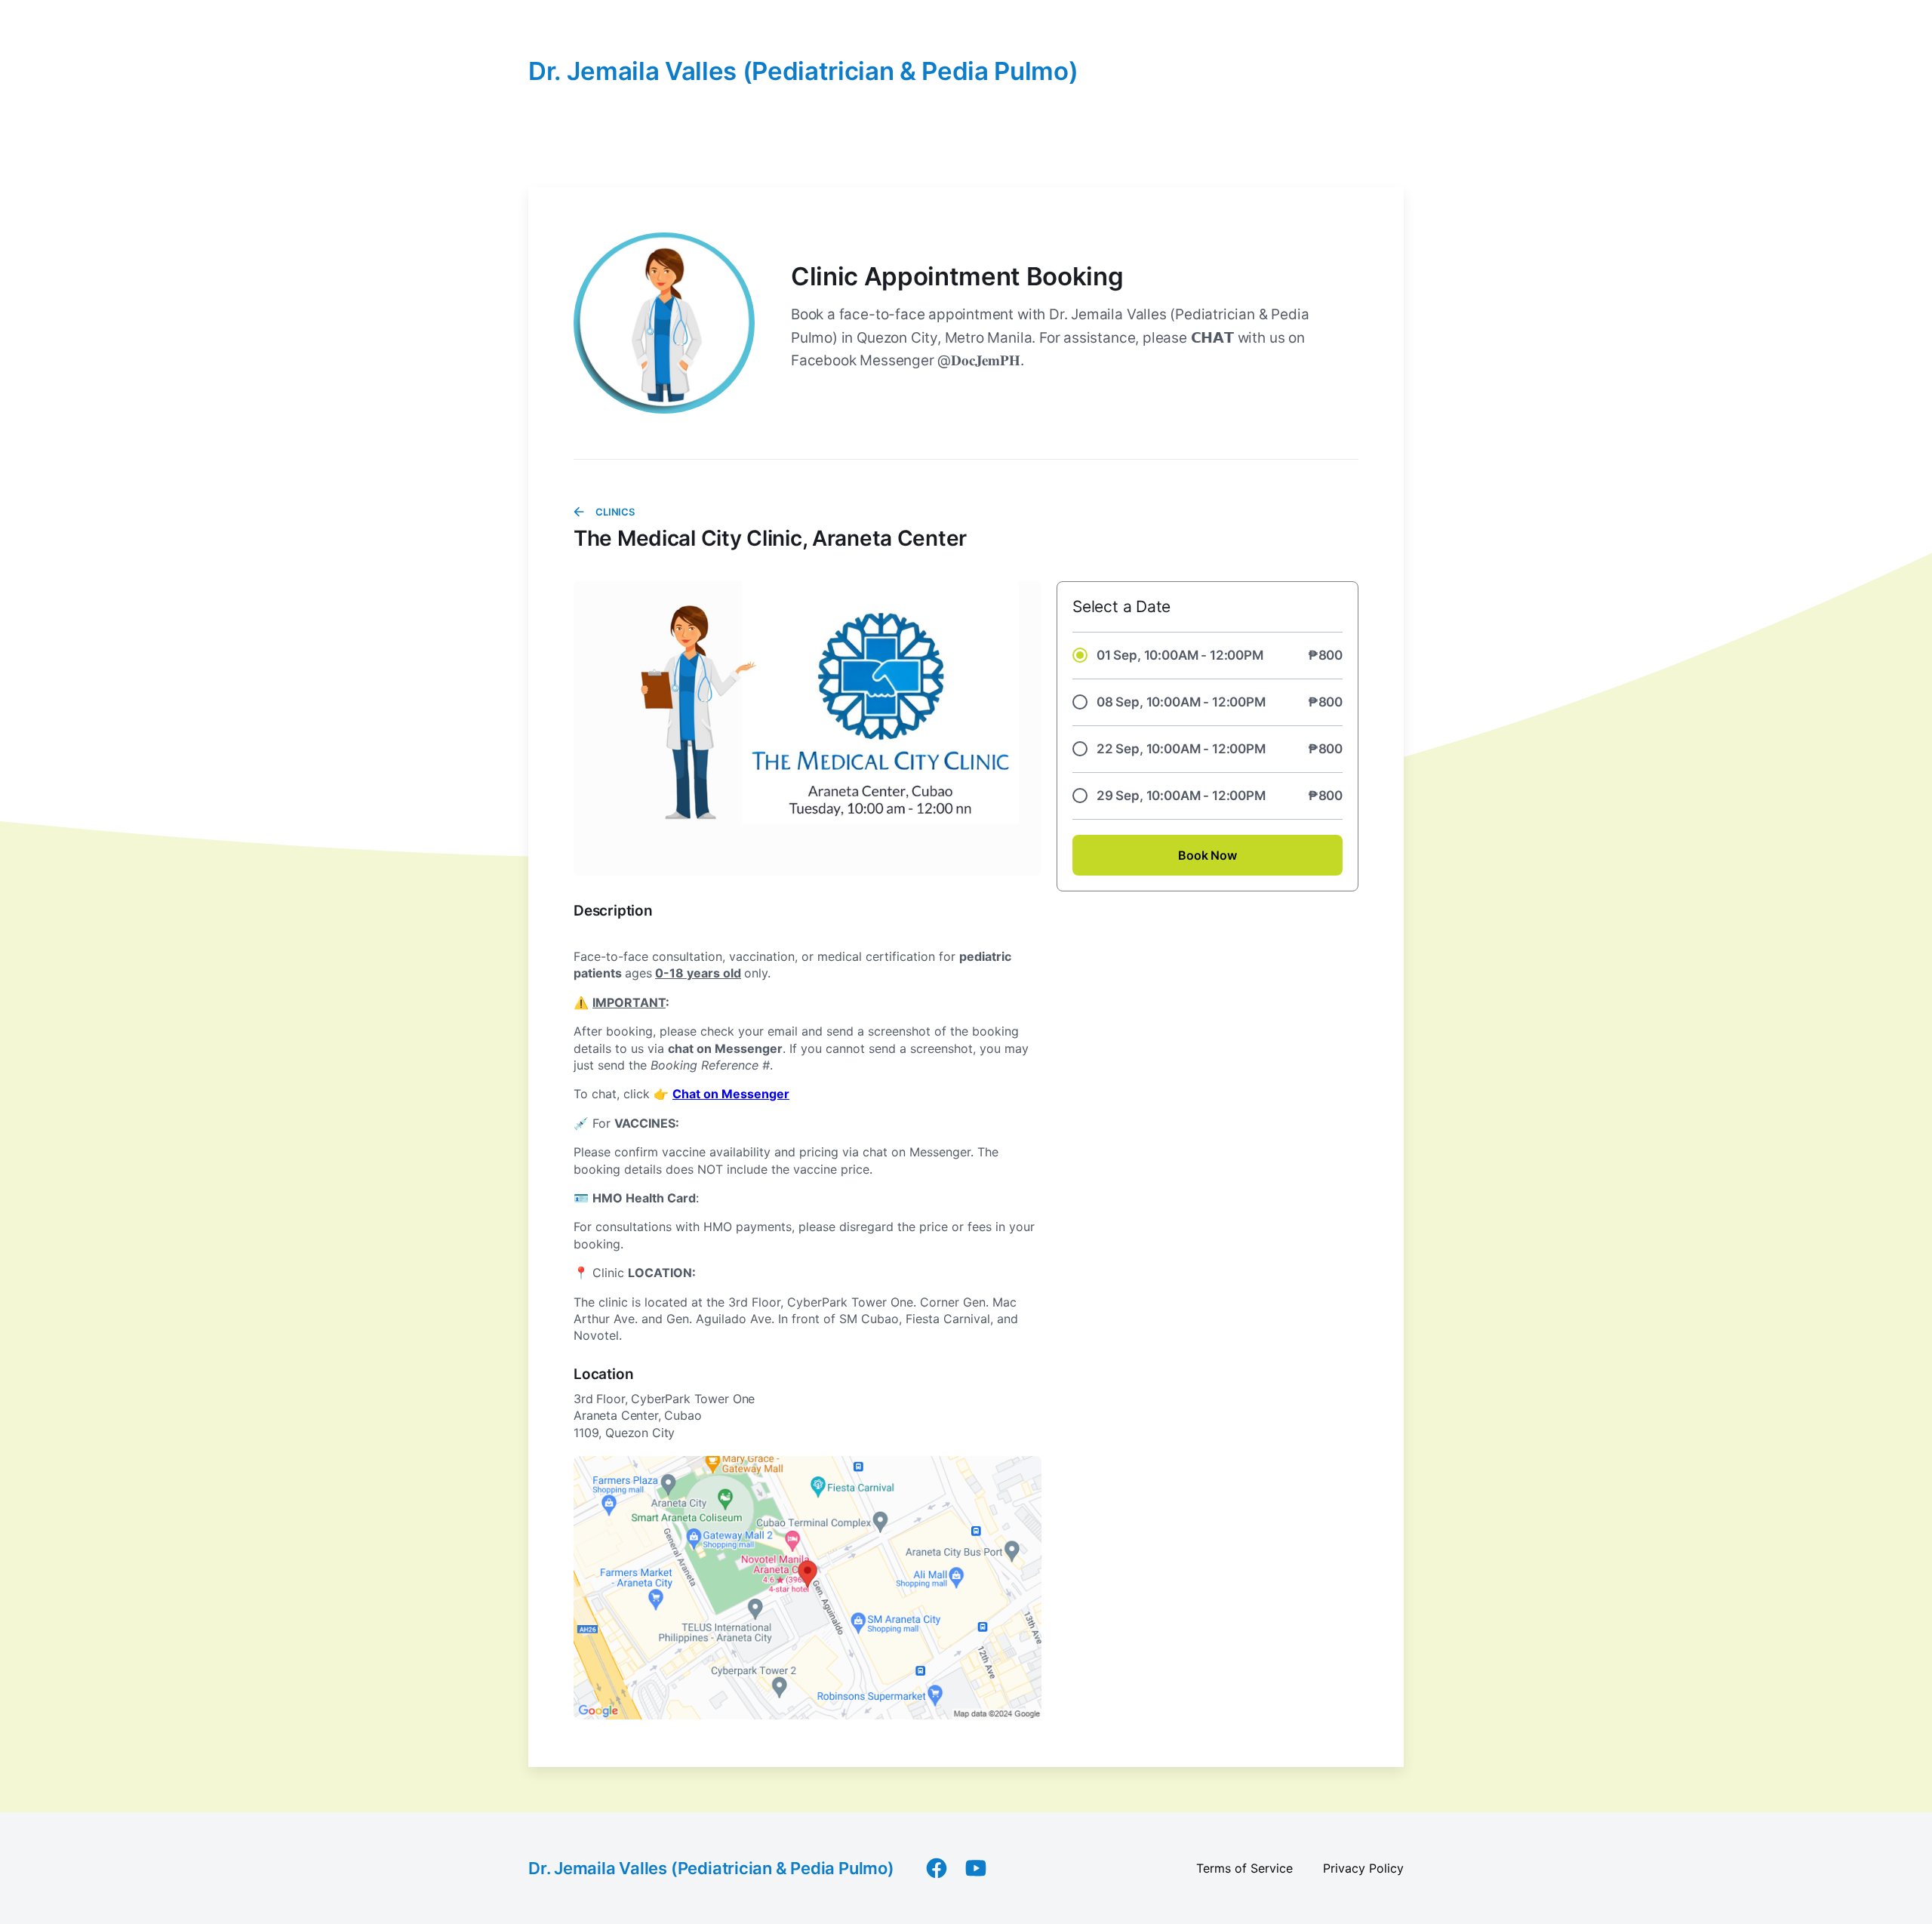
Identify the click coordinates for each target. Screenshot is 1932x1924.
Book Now (1207, 855)
